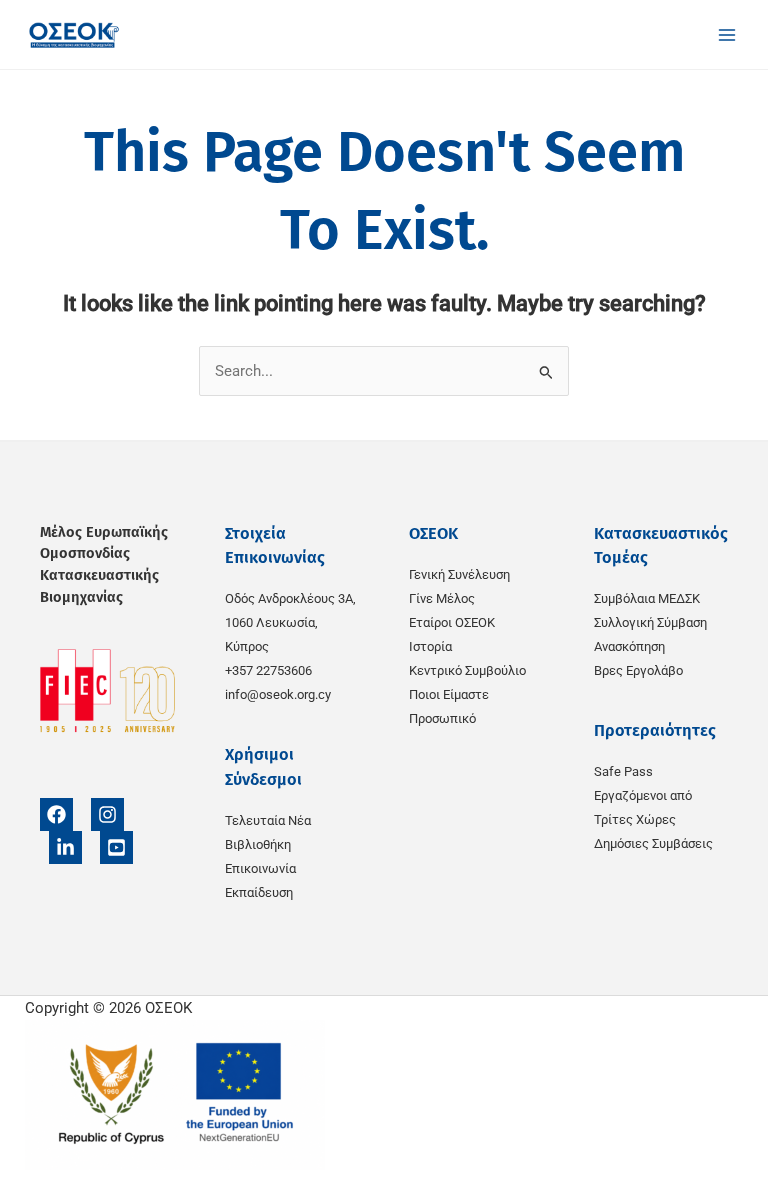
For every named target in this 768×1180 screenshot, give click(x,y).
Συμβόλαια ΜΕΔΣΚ (647, 598)
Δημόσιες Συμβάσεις (653, 843)
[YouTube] (116, 847)
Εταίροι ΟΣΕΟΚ (452, 622)
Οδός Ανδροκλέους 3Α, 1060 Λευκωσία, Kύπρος (290, 622)
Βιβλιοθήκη (258, 844)
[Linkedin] (65, 847)
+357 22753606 (268, 670)
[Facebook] (56, 814)
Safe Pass (623, 771)
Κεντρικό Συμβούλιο (467, 670)
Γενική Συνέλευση (459, 574)
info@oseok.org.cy (278, 694)
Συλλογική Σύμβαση (650, 622)
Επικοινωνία (260, 868)
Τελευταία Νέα (268, 820)
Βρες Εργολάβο (638, 670)
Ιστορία (430, 646)
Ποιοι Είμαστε (449, 694)
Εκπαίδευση (259, 892)
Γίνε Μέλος (442, 598)
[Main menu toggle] (727, 35)
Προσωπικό (442, 718)
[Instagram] (107, 814)
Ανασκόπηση (629, 646)
